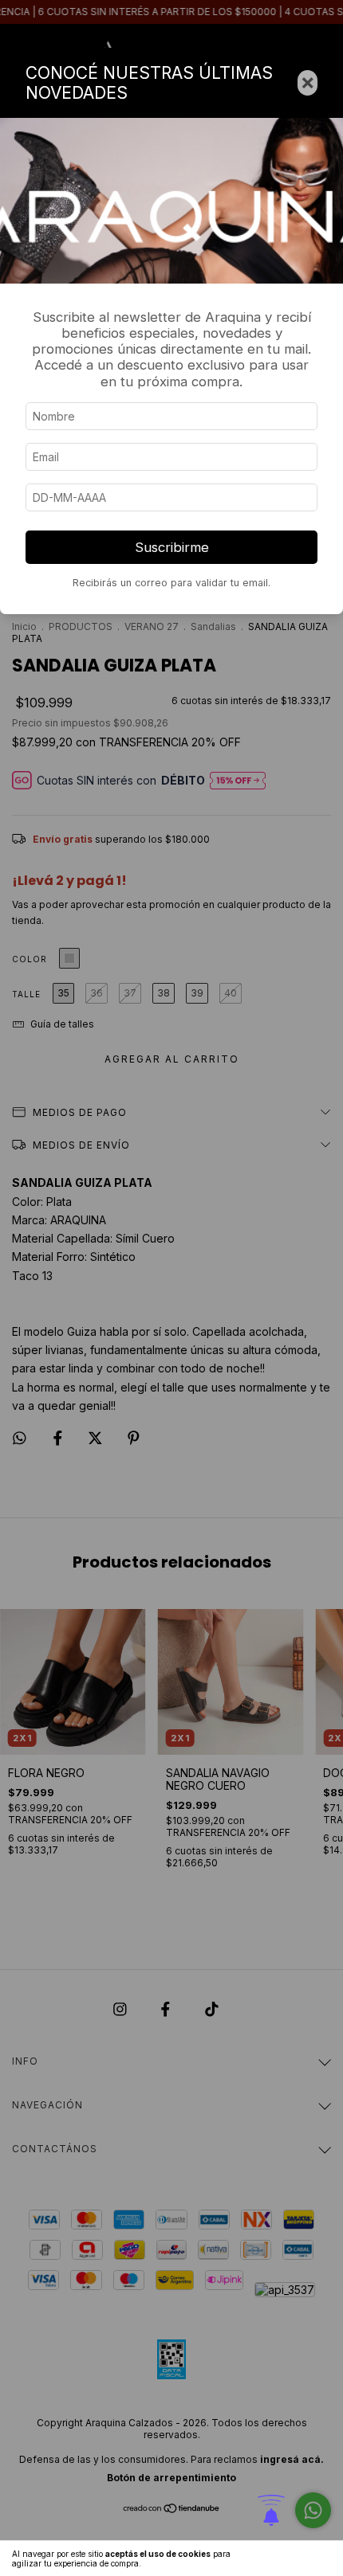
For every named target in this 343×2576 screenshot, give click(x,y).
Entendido (299, 2558)
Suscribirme (172, 547)
